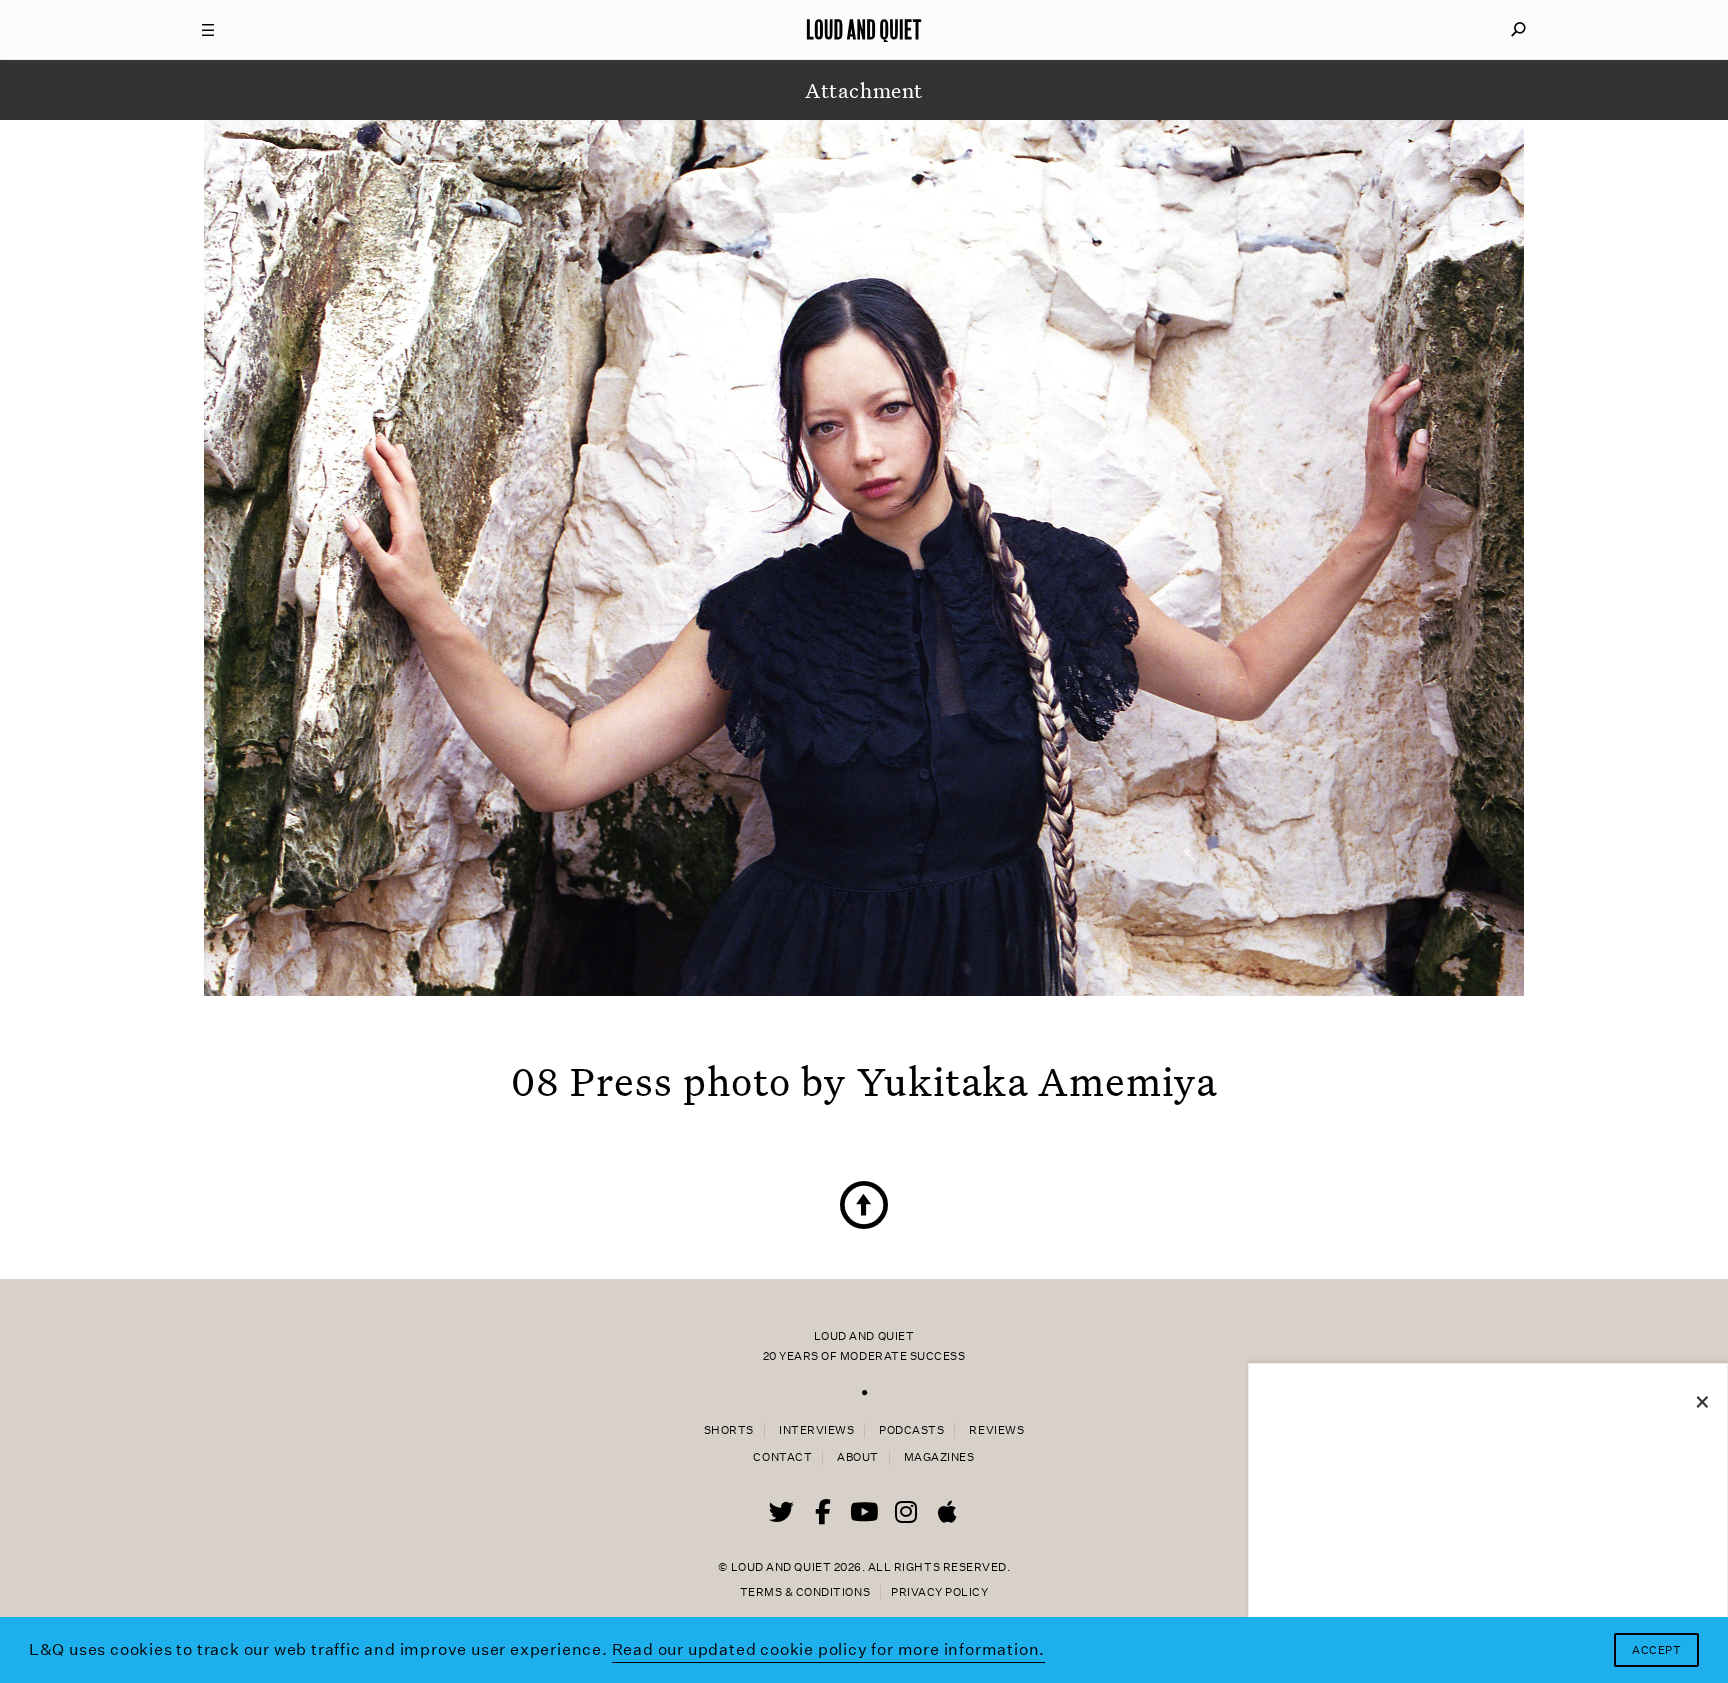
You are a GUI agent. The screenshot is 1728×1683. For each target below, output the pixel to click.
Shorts (729, 1430)
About (858, 1457)
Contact (782, 1457)
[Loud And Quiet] (864, 30)
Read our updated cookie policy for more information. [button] (829, 1649)
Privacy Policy (939, 1592)
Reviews (996, 1430)
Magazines (939, 1457)
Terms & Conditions (805, 1592)
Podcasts (911, 1430)
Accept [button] (1656, 1650)
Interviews (816, 1430)
